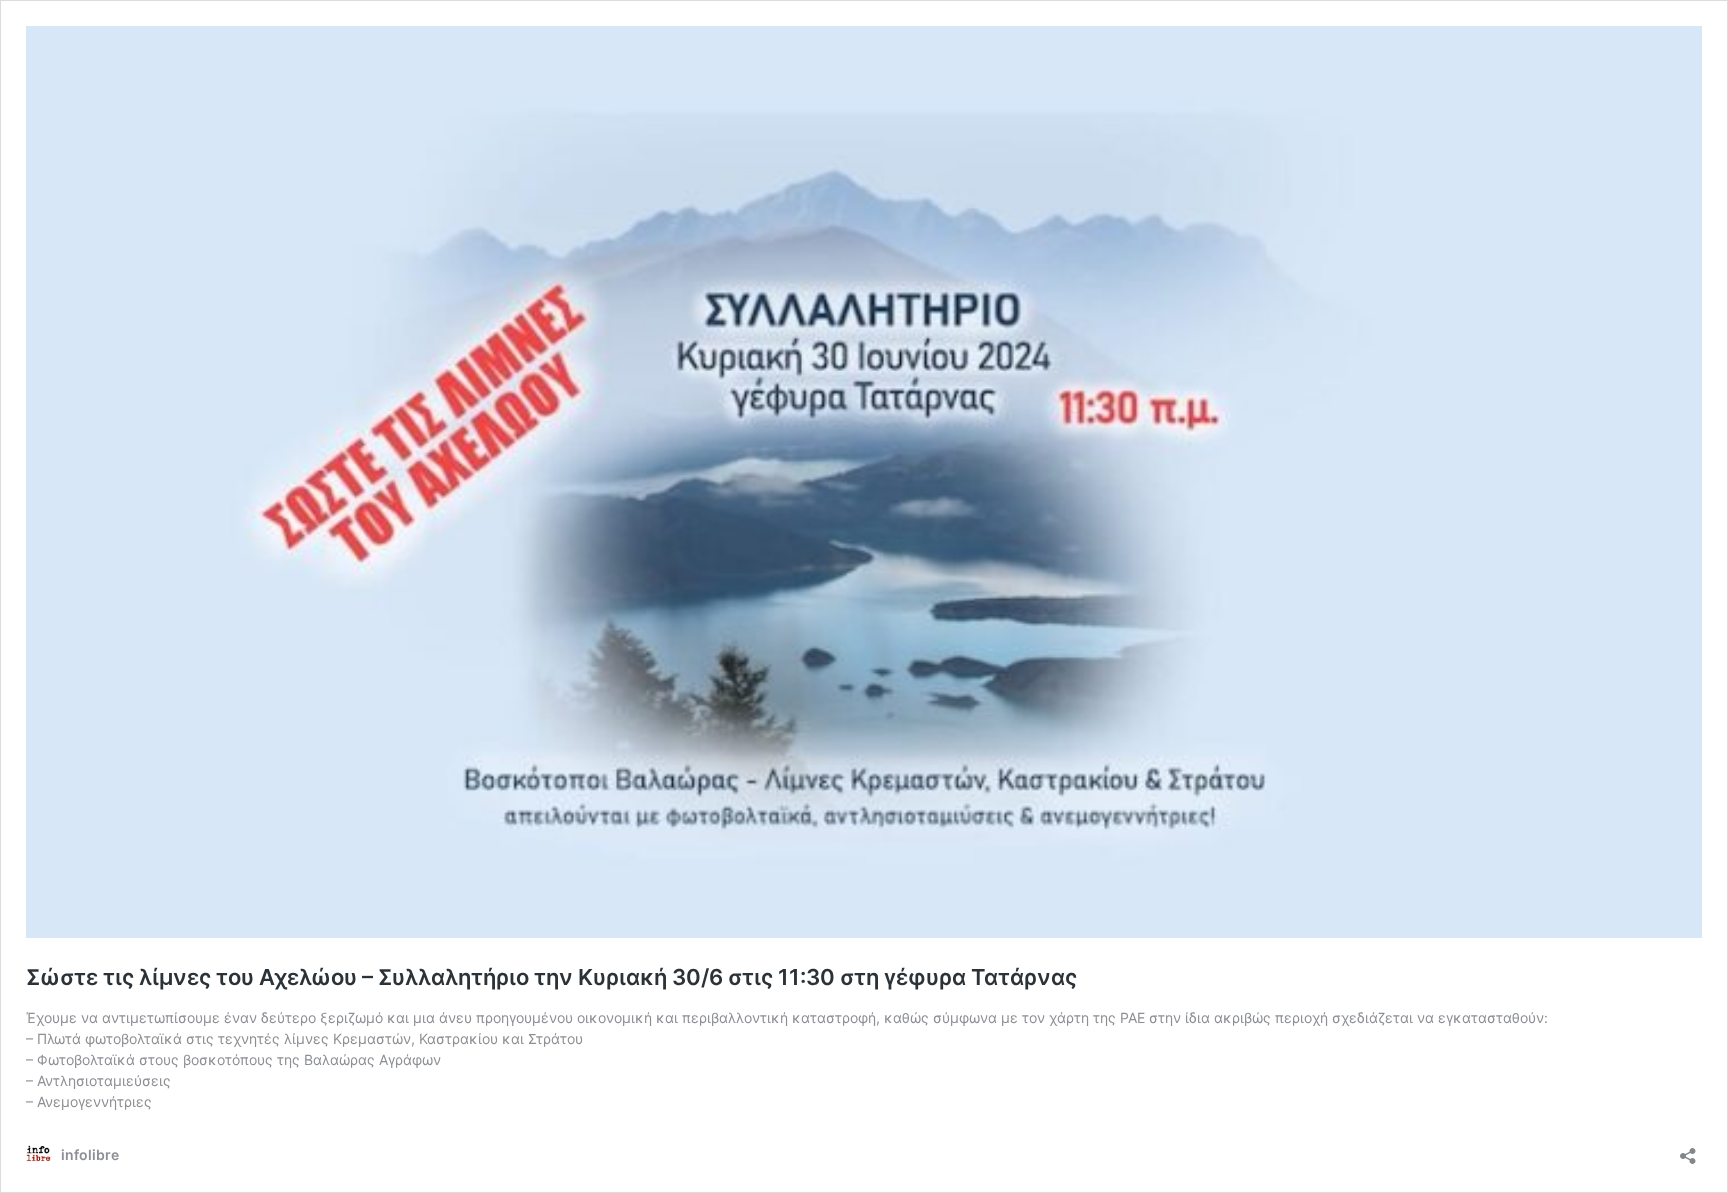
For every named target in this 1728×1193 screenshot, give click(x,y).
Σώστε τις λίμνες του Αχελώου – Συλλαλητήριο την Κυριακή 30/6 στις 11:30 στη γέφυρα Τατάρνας (551, 977)
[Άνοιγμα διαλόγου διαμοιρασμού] (1688, 1149)
